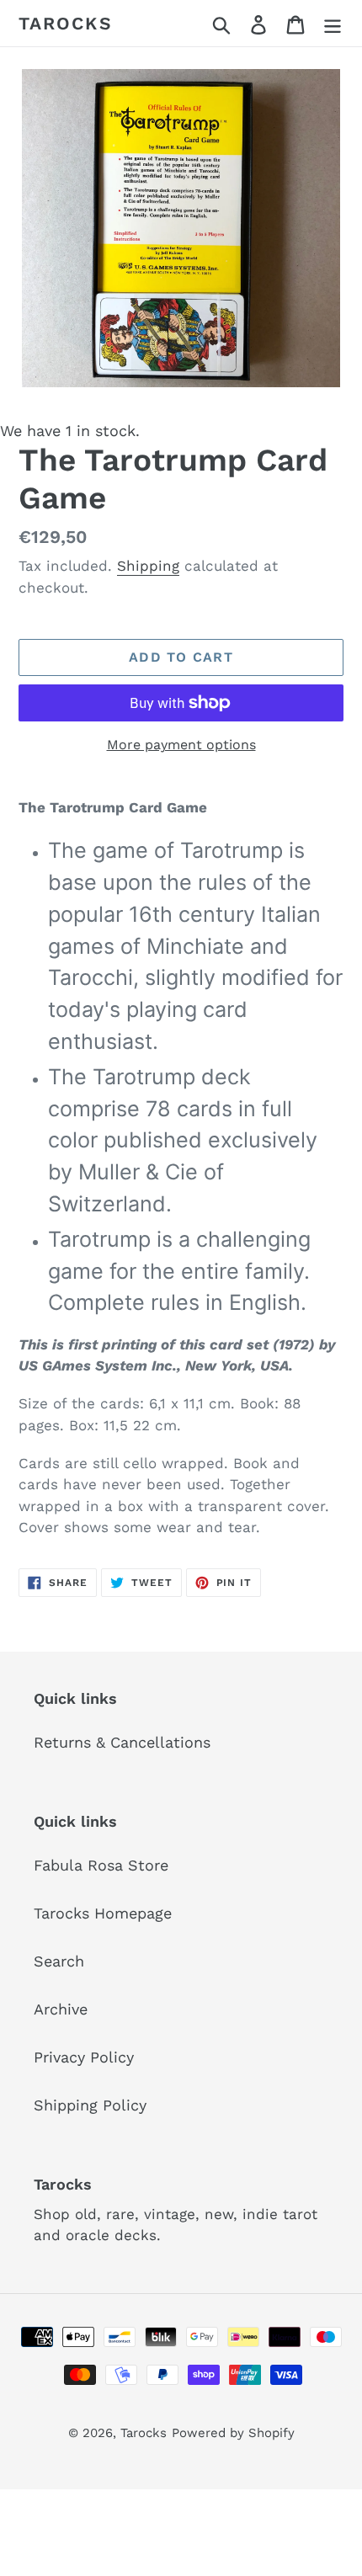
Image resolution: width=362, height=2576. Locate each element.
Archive (61, 2009)
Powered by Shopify (233, 2433)
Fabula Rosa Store (101, 1865)
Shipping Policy (90, 2105)
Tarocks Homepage (103, 1913)
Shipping (148, 566)
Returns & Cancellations (122, 1742)
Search (59, 1961)
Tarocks (66, 23)
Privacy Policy (84, 2057)
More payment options (181, 745)
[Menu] (333, 23)
